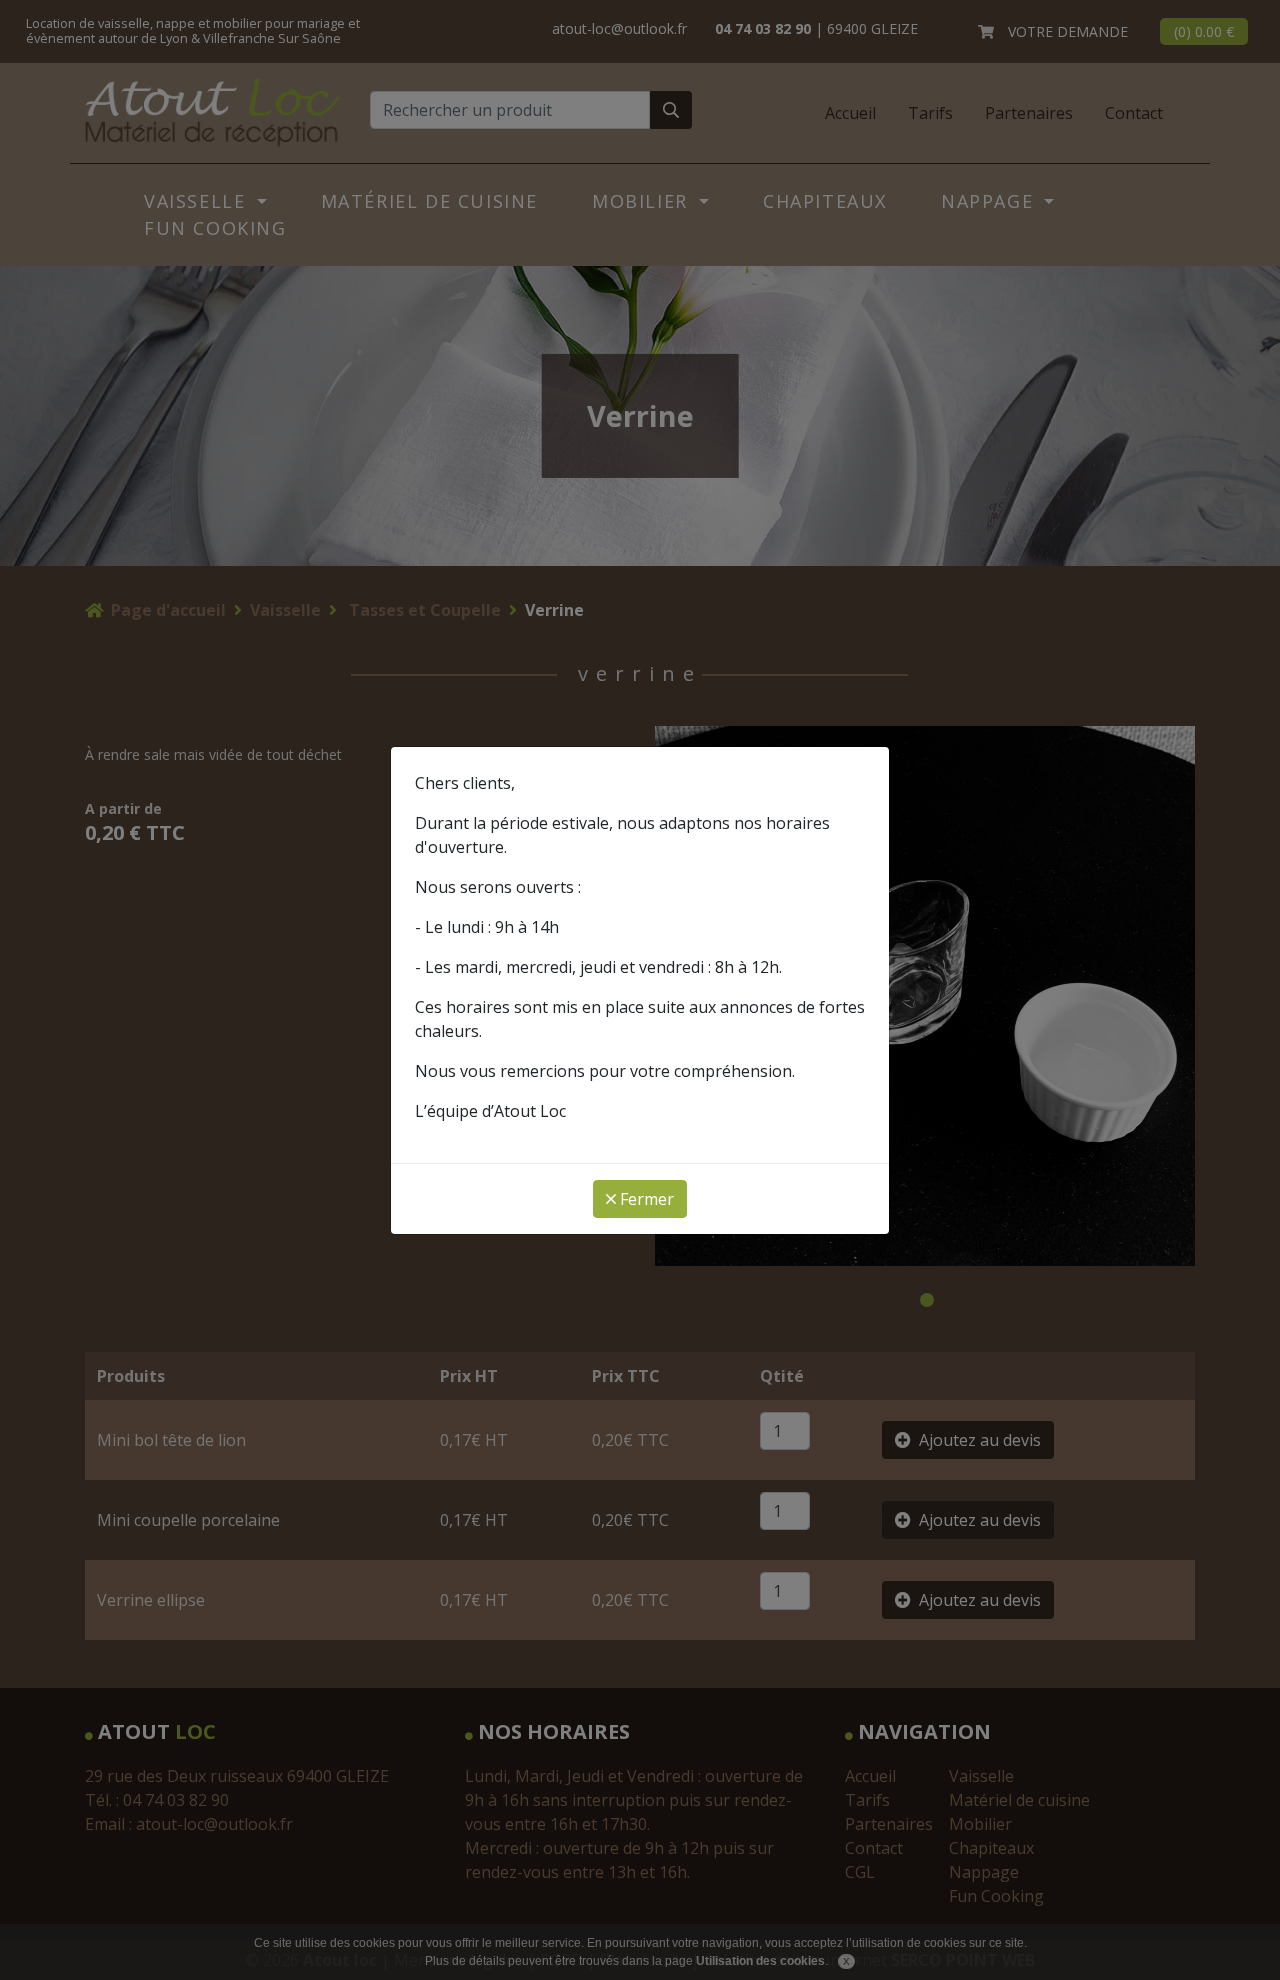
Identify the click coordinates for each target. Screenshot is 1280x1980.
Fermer (645, 1199)
